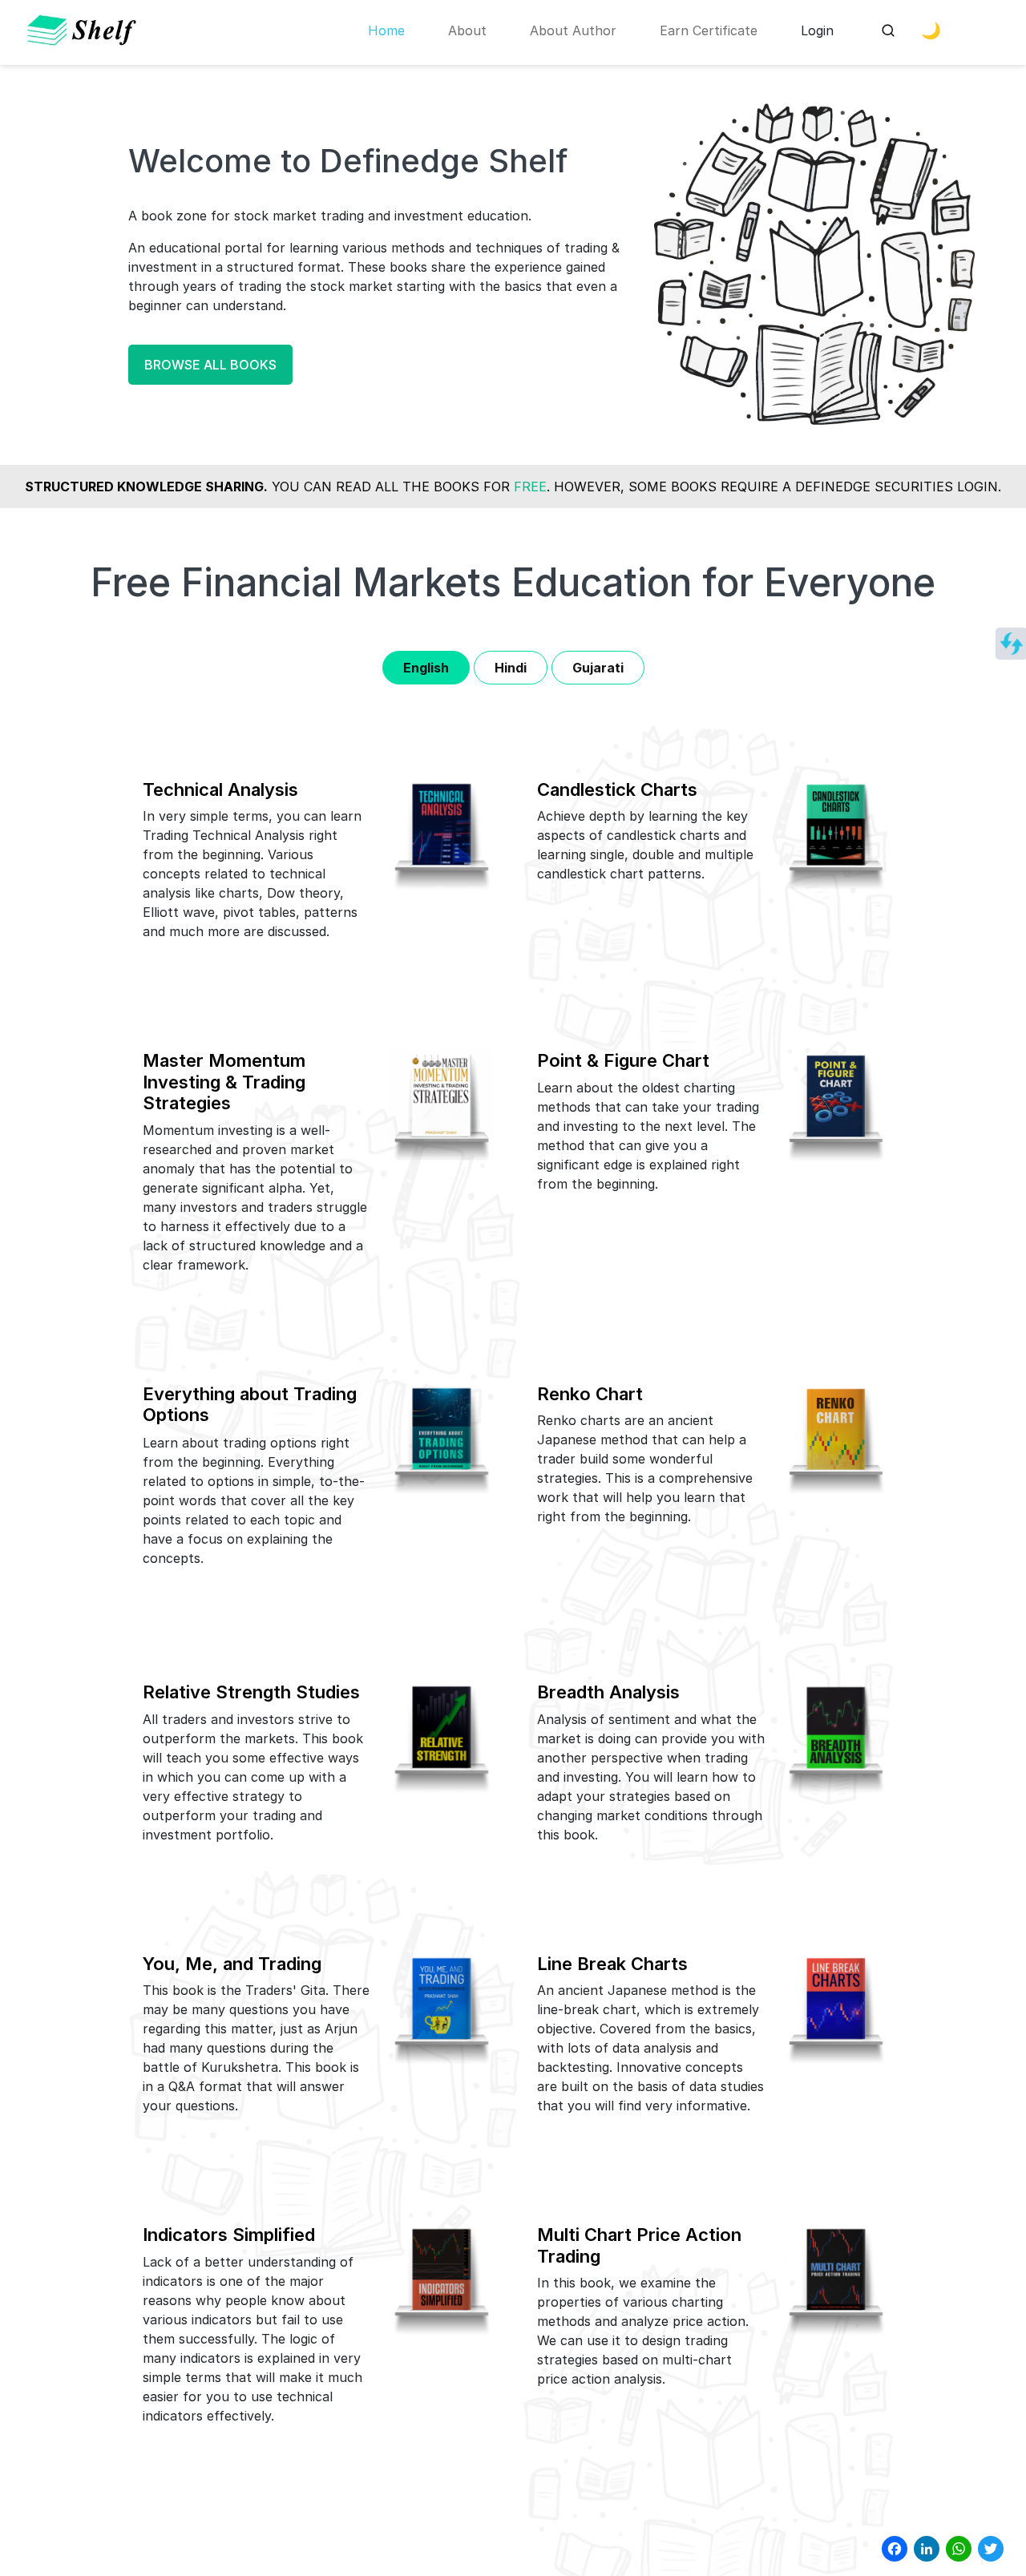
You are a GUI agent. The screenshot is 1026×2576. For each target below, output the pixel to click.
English (426, 668)
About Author (573, 30)
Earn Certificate (709, 30)
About (467, 30)
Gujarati (598, 668)
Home (386, 30)
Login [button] (817, 30)
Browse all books (210, 365)
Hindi (511, 668)
